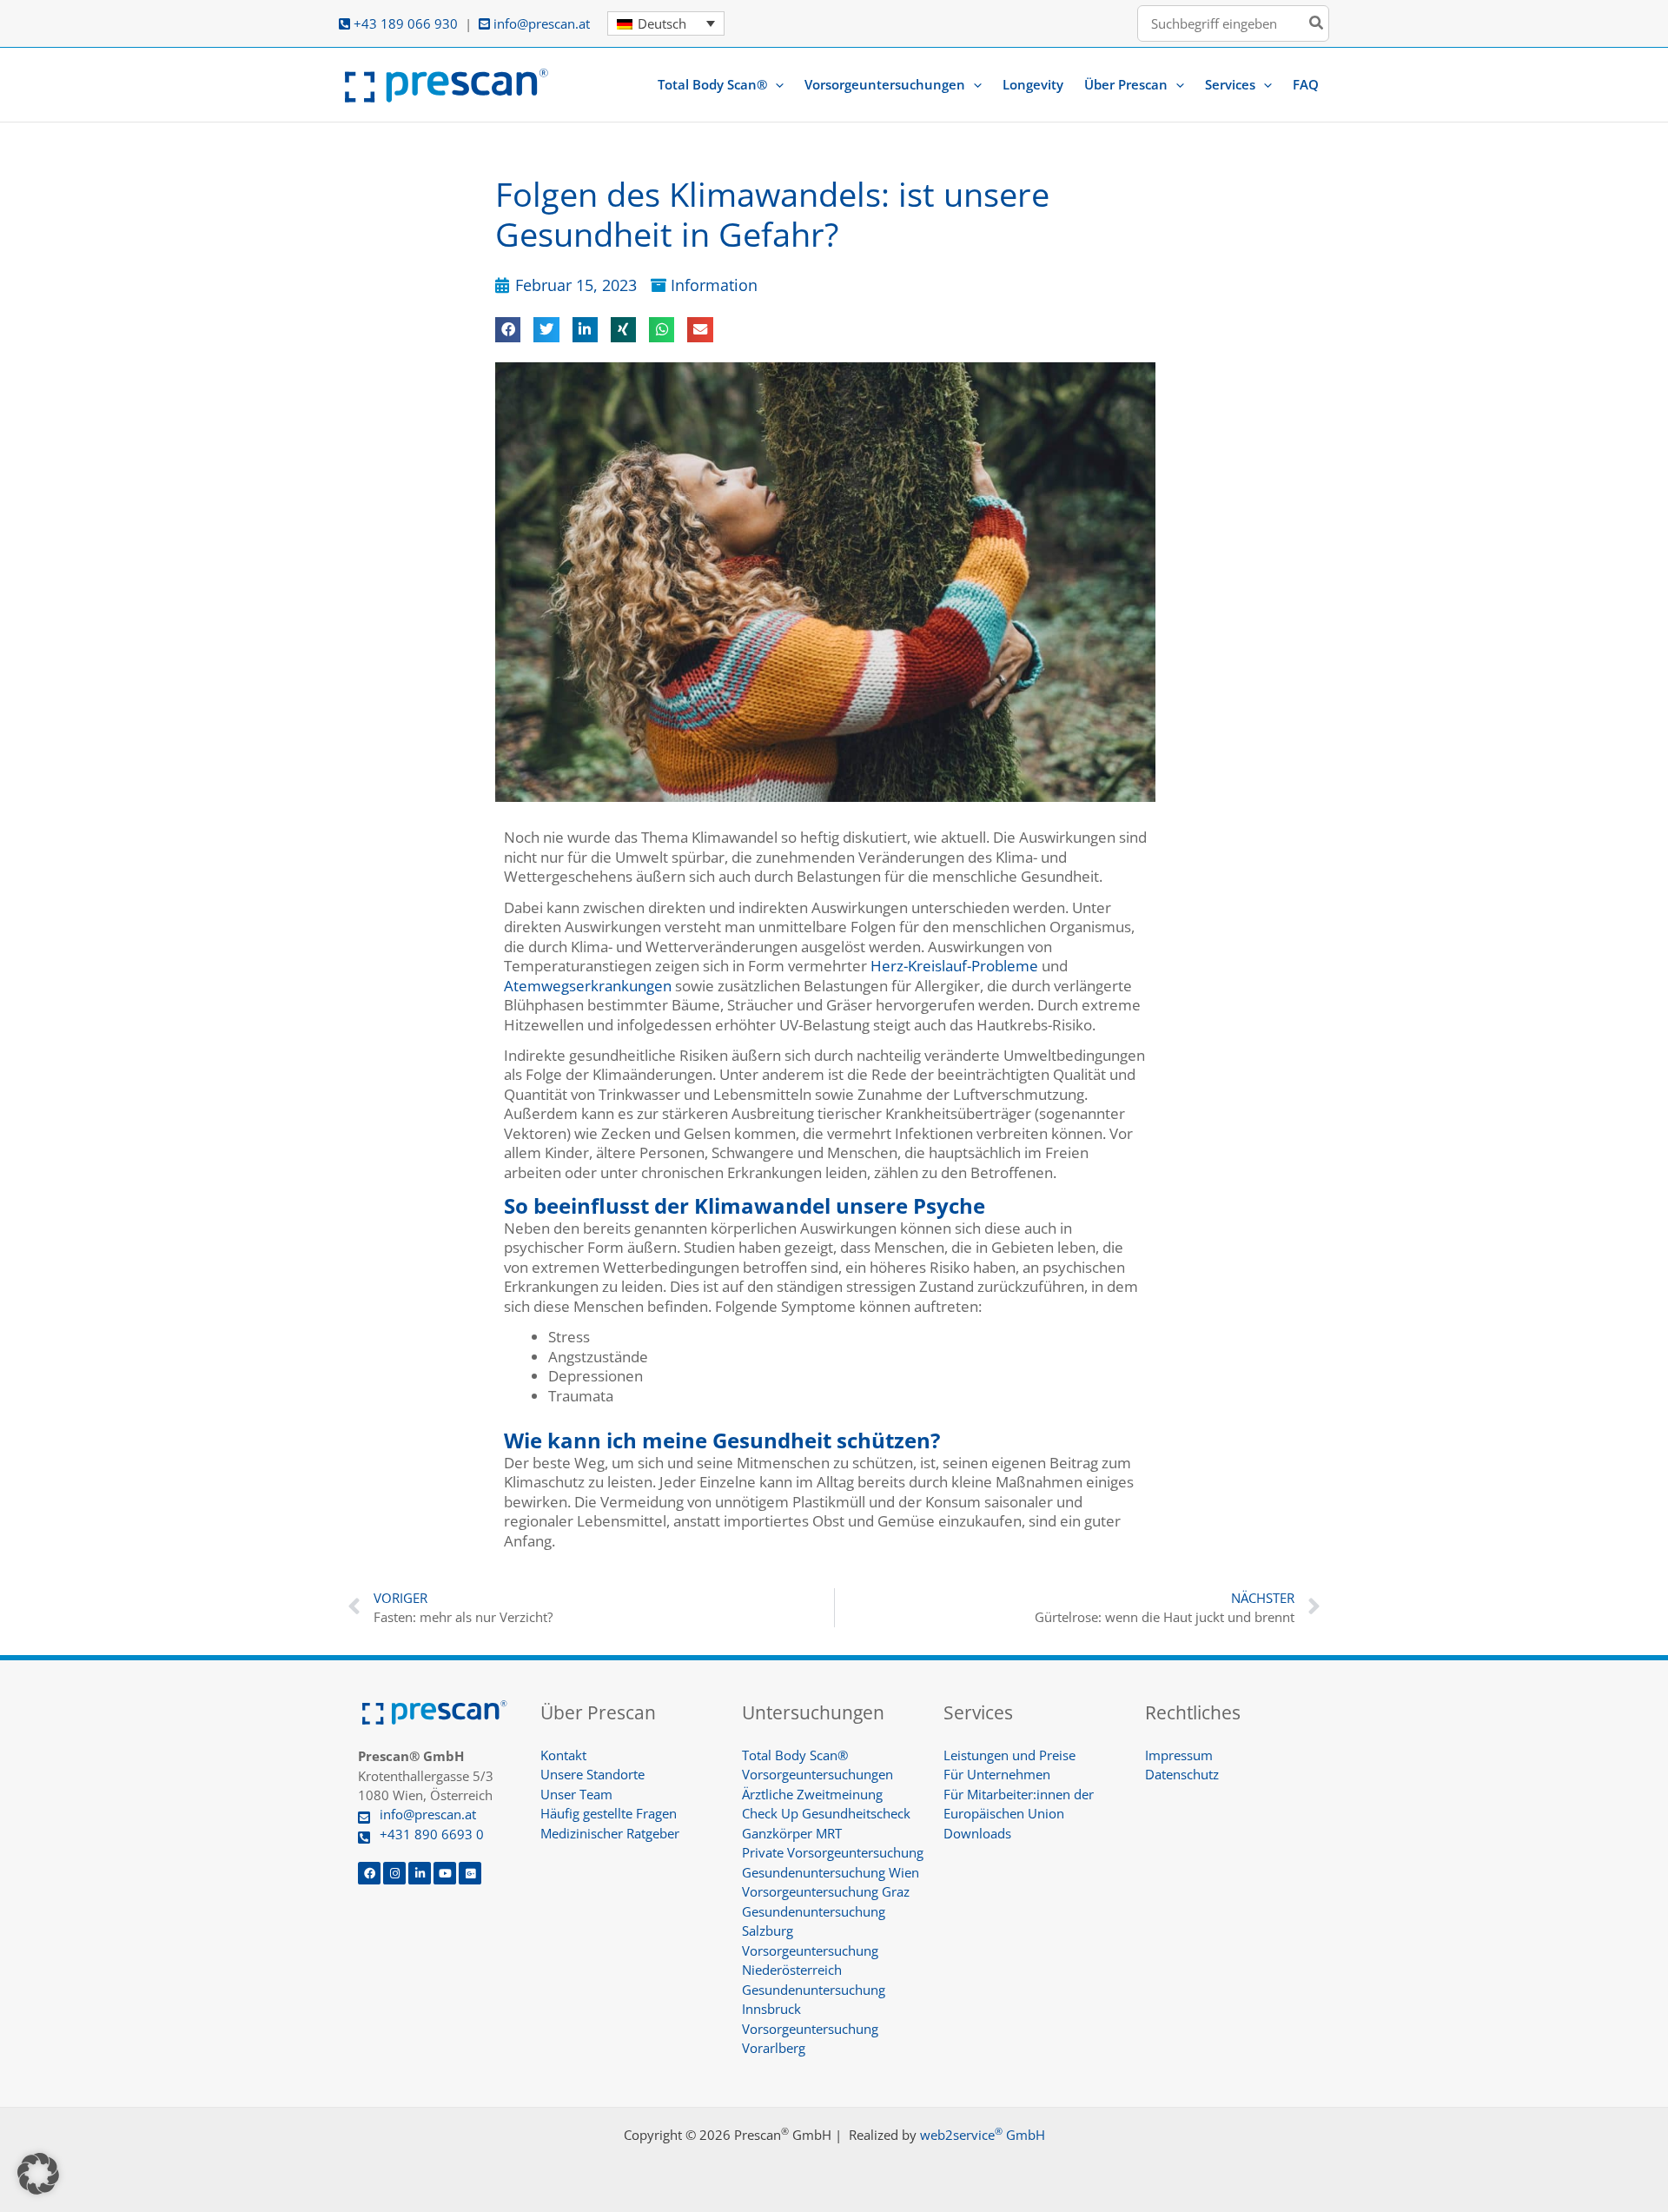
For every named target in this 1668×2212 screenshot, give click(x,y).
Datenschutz (1182, 1774)
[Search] (1317, 24)
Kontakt (563, 1755)
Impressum (1179, 1755)
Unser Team (576, 1794)
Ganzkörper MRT (792, 1833)
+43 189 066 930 (404, 23)
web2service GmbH (983, 2135)
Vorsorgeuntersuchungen (817, 1774)
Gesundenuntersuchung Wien (831, 1872)
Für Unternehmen (997, 1774)
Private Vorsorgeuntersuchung (833, 1852)
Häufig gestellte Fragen (609, 1813)
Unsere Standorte (592, 1774)
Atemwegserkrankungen (588, 986)
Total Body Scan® (795, 1755)
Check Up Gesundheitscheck (826, 1813)
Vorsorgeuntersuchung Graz (826, 1891)
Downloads (977, 1833)
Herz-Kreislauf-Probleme (954, 966)
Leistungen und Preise (1009, 1755)
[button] (775, 84)
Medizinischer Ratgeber (610, 1833)
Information (714, 285)
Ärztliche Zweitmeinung (812, 1794)
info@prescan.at (540, 23)
